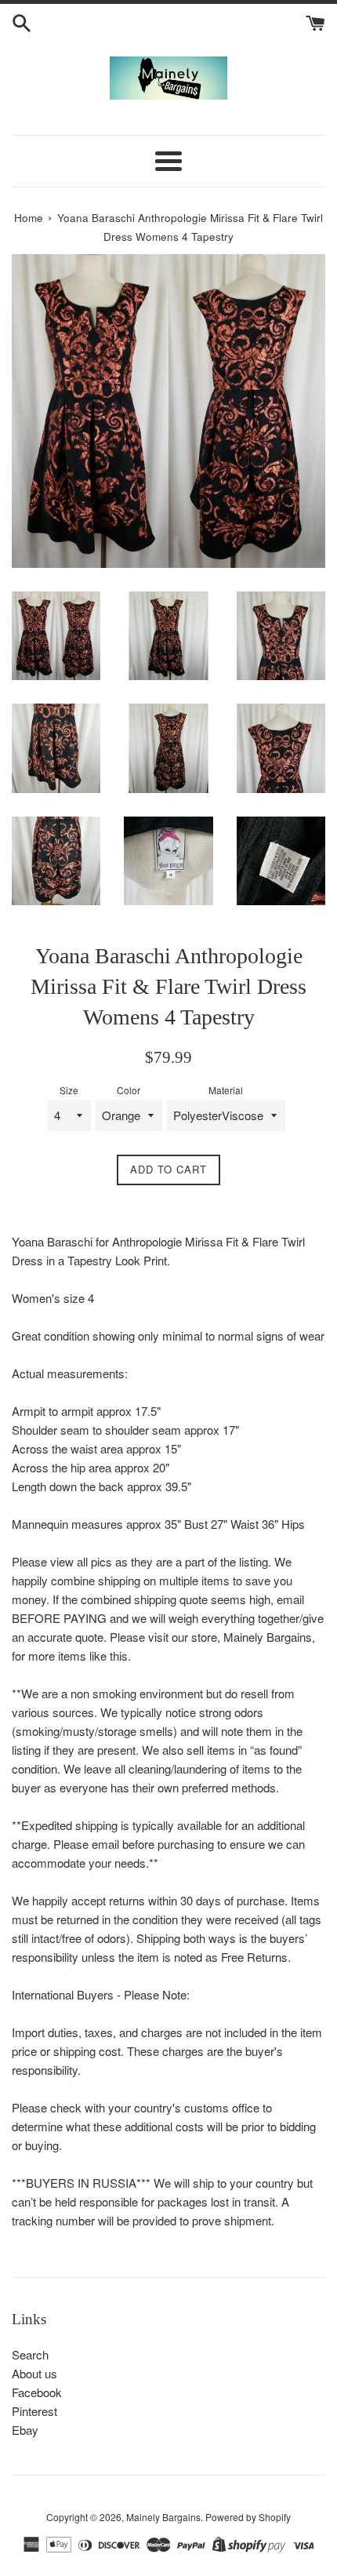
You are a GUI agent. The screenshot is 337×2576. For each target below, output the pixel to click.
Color (129, 1090)
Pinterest (34, 2411)
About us (34, 2373)
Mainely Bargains (163, 2517)
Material (226, 1090)
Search (30, 2354)
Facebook (37, 2392)
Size (69, 1090)
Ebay (25, 2430)
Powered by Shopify (248, 2517)
